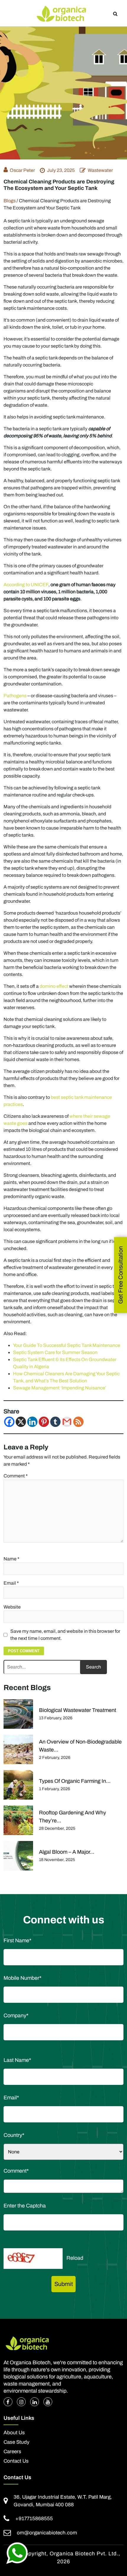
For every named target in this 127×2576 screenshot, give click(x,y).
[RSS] (78, 1422)
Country (14, 2135)
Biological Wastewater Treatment (78, 1710)
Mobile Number (22, 1978)
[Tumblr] (55, 1422)
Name (12, 1559)
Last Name (17, 2060)
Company (16, 2015)
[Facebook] (9, 1422)
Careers (12, 2452)
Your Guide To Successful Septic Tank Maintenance (67, 1345)
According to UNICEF (26, 585)
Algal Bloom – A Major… (67, 1852)
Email (11, 1583)
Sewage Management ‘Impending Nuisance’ (60, 1388)
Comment (16, 1476)
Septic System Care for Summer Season (55, 1352)
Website (12, 1607)
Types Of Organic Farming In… (75, 1781)
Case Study (17, 2442)
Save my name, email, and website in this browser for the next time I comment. (65, 1635)
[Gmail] (67, 1422)
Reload (75, 2258)
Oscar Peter (22, 170)
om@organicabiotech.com (47, 2533)
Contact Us (16, 2461)
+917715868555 (34, 2519)
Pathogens (15, 696)
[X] (21, 1422)
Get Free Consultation (121, 1275)
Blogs (10, 201)
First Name (17, 1940)
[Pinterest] (44, 1422)
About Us (14, 2433)
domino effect (54, 986)
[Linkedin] (32, 1422)
